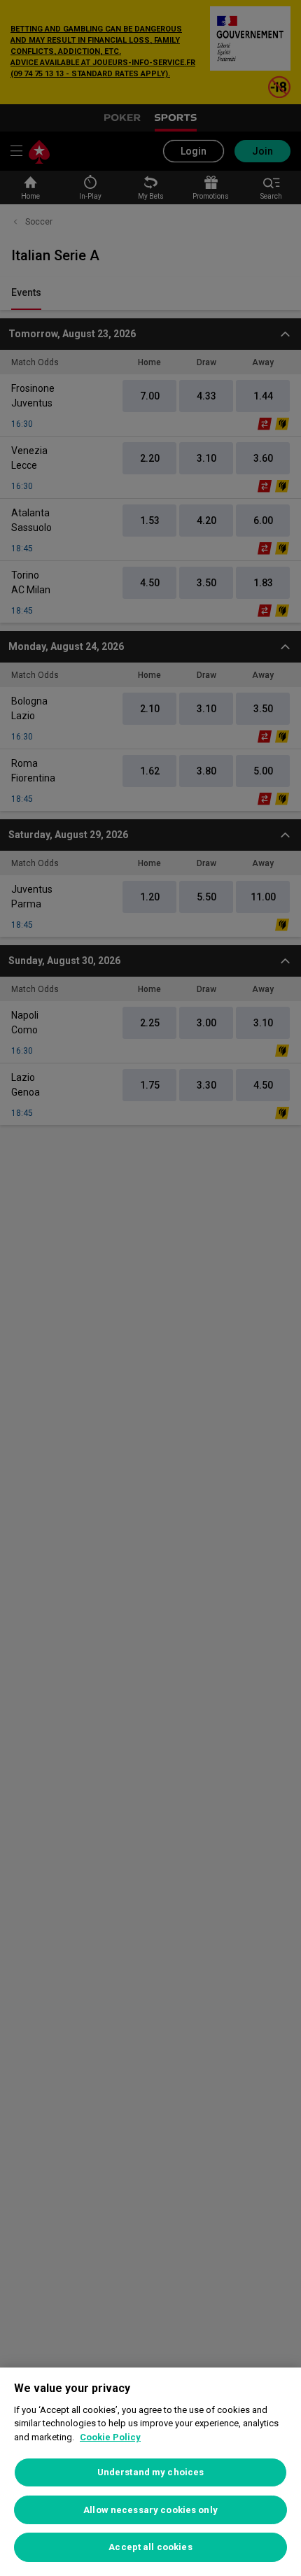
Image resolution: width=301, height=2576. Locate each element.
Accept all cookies (150, 2547)
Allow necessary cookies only (150, 2510)
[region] (150, 2472)
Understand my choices (151, 2472)
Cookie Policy (110, 2437)
